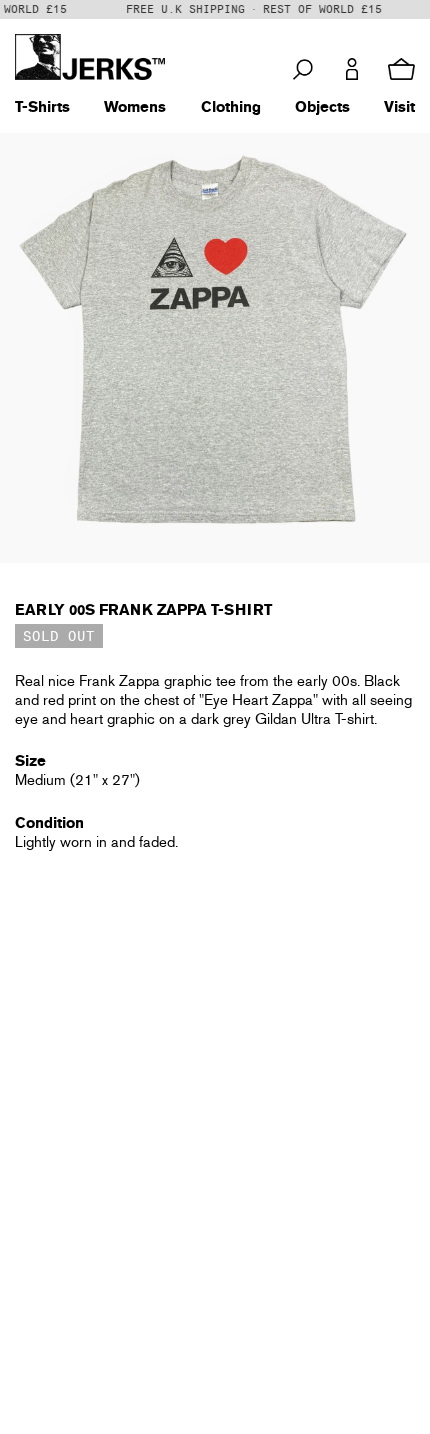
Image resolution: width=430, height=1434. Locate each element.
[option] (215, 348)
